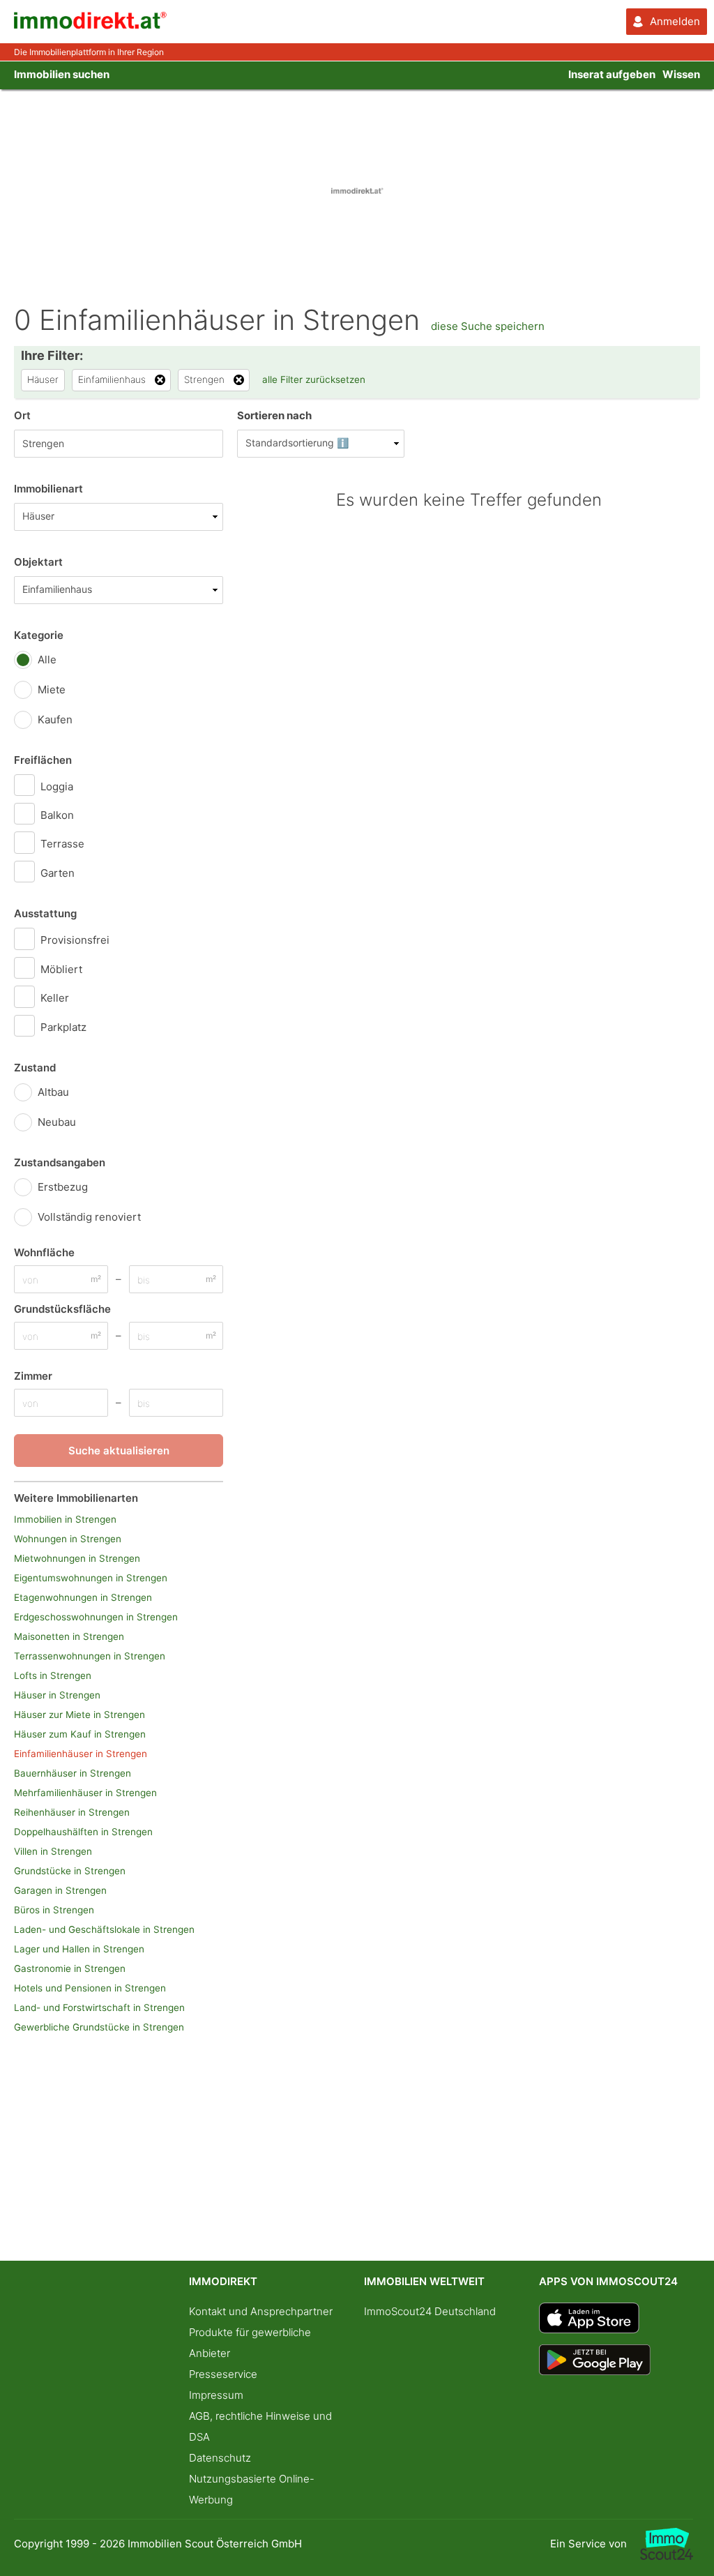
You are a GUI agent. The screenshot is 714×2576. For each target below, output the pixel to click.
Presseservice (223, 2374)
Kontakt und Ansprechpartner (261, 2311)
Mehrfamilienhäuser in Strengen (85, 1793)
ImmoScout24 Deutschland (430, 2311)
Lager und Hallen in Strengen (79, 1949)
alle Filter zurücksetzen (314, 379)
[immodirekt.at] (91, 25)
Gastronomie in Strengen (70, 1968)
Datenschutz (220, 2458)
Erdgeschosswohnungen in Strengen (96, 1617)
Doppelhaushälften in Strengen (83, 1832)
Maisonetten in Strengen (69, 1636)
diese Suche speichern (488, 326)
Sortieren (274, 415)
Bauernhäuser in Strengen (73, 1773)
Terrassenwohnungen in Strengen (90, 1656)
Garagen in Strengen (60, 1890)
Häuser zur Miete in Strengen (79, 1715)
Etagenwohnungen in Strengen (83, 1597)
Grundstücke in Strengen (70, 1871)
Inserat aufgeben (612, 74)
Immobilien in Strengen (65, 1519)
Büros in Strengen (54, 1910)
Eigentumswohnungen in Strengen (91, 1578)
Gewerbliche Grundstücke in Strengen (99, 2027)
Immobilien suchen (62, 74)
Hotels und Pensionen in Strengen (90, 1988)
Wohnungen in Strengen (68, 1539)
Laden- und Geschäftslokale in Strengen (104, 1929)
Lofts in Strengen (53, 1675)
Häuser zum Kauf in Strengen (80, 1734)
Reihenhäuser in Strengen (72, 1812)
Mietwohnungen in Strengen (77, 1558)
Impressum (216, 2395)
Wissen (681, 74)
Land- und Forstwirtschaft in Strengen (99, 2008)
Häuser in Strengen (57, 1695)
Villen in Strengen (53, 1851)
